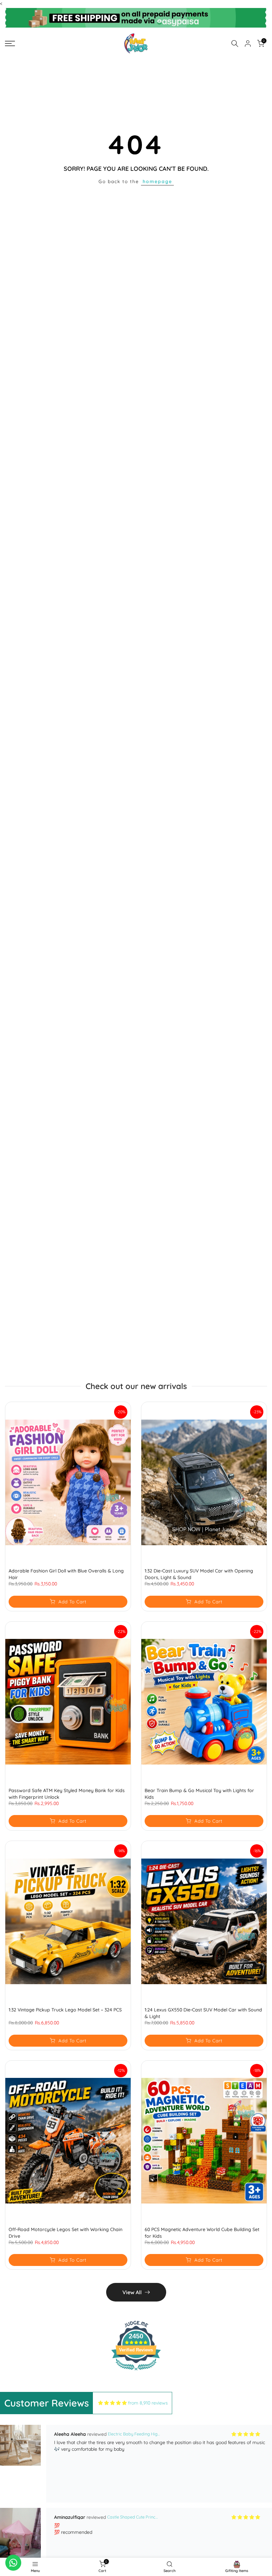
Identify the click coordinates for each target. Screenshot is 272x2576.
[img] (112, 2403)
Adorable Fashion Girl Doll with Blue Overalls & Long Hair (66, 1574)
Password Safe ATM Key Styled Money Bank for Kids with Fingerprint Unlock (67, 1794)
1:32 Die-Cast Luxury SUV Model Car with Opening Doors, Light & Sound (199, 1574)
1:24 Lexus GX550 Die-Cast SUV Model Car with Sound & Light (203, 2013)
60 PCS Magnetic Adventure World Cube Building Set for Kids (202, 2233)
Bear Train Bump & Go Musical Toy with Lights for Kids (199, 1794)
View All (132, 2292)
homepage (157, 181)
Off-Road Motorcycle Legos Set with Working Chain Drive (66, 2233)
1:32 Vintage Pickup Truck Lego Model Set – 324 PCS (65, 2010)
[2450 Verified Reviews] (136, 2372)
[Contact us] (13, 2563)
